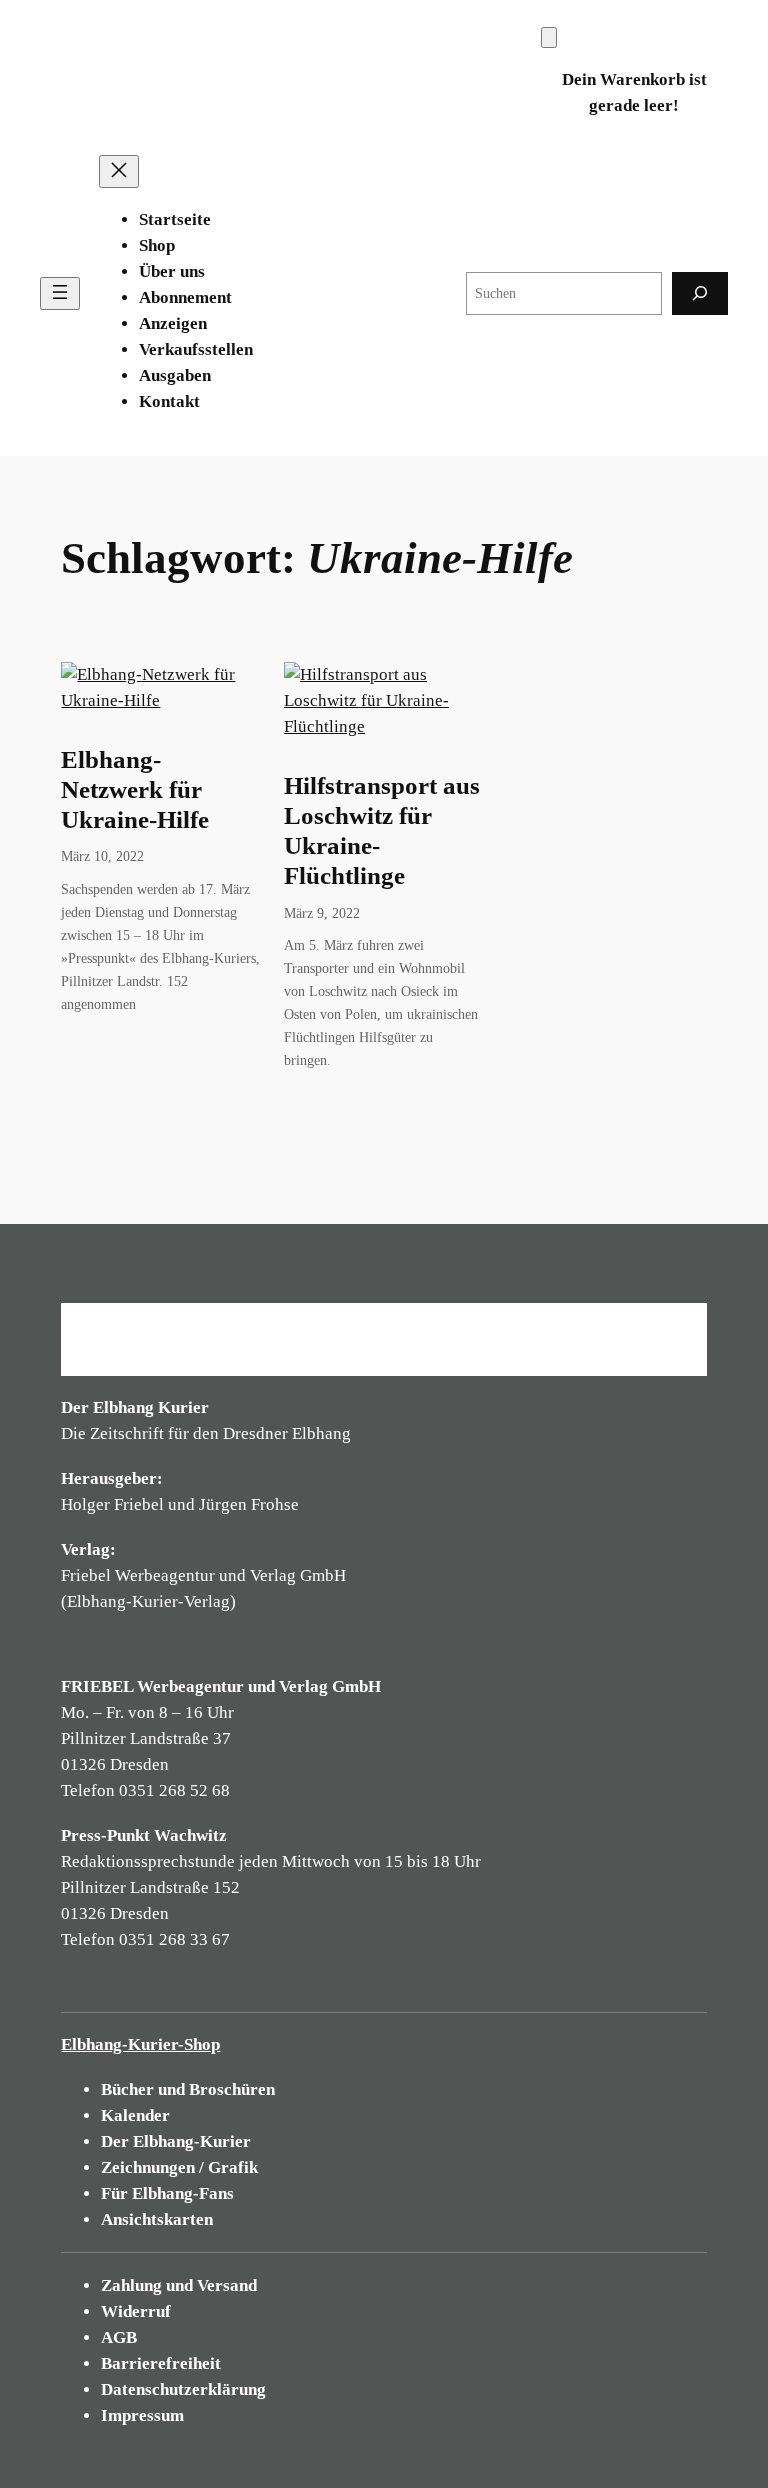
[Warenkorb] (549, 37)
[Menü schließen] (119, 171)
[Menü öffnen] (60, 293)
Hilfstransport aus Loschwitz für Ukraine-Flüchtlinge (382, 831)
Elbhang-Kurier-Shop (140, 2044)
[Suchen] (700, 293)
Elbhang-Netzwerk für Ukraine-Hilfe (135, 789)
